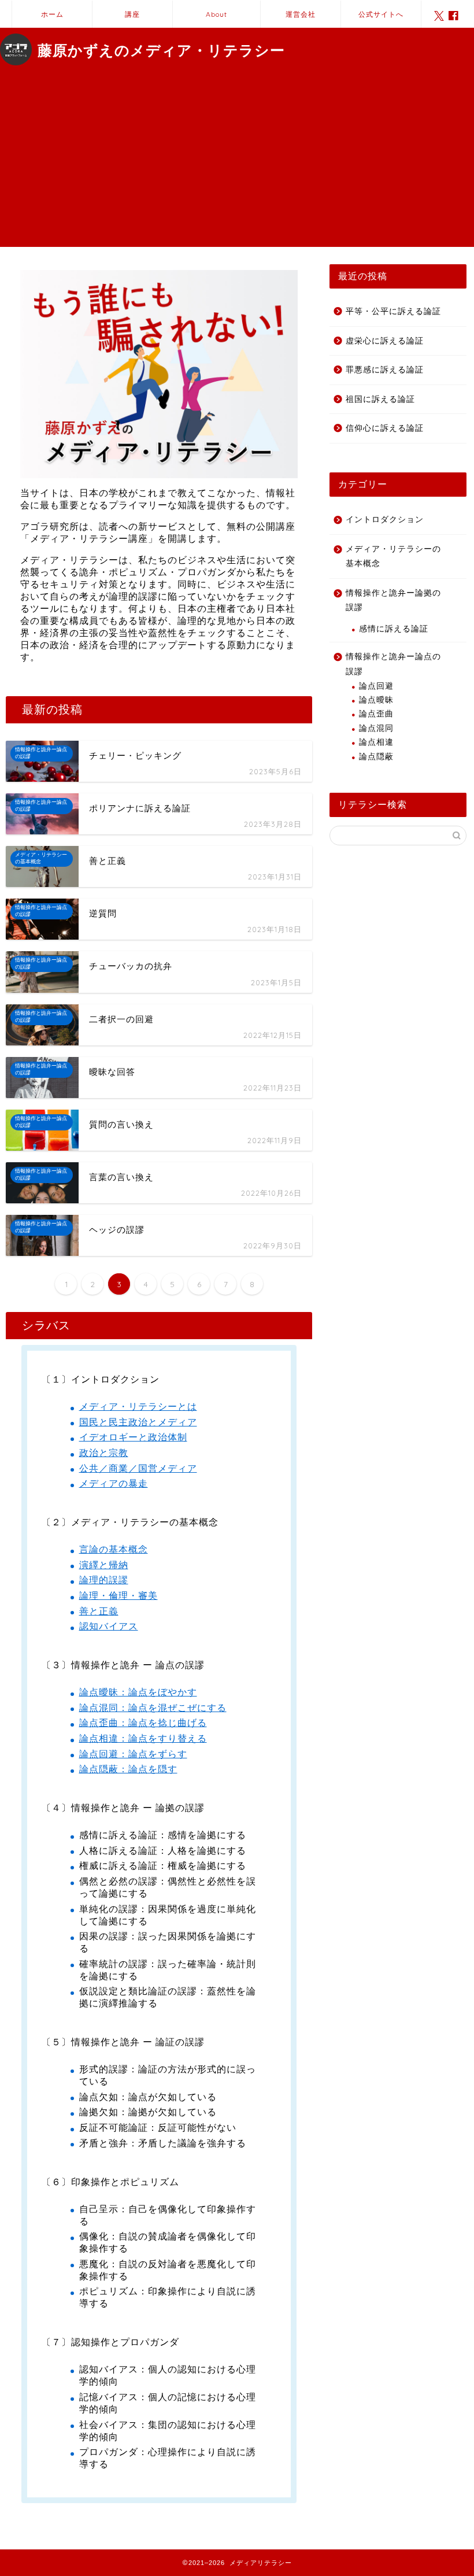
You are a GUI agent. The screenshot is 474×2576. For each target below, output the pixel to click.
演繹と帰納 (104, 1565)
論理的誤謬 (104, 1580)
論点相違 (376, 742)
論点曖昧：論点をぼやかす (138, 1692)
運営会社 (301, 14)
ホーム (52, 14)
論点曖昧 (376, 700)
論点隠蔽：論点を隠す (128, 1769)
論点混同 (376, 728)
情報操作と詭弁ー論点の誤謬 (393, 664)
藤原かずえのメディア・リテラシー (161, 50)
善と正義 (99, 1611)
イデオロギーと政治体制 (133, 1437)
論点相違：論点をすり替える (143, 1738)
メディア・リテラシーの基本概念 (393, 557)
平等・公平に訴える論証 (393, 311)
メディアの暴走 (114, 1483)
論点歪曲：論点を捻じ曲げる (143, 1723)
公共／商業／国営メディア (138, 1468)
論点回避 (376, 686)
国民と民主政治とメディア (138, 1422)
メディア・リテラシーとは (138, 1407)
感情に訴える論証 (394, 629)
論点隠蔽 (376, 757)
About (216, 14)
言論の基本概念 (114, 1549)
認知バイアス (109, 1626)
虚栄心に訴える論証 (385, 341)
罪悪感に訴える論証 (385, 370)
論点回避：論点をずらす (133, 1754)
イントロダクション (385, 520)
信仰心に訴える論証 (385, 428)
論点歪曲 (376, 714)
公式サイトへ (381, 14)
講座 (132, 14)
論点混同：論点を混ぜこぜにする (153, 1708)
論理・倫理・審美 (118, 1596)
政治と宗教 (104, 1453)
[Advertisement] (237, 166)
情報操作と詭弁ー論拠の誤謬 (393, 600)
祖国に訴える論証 (380, 399)
